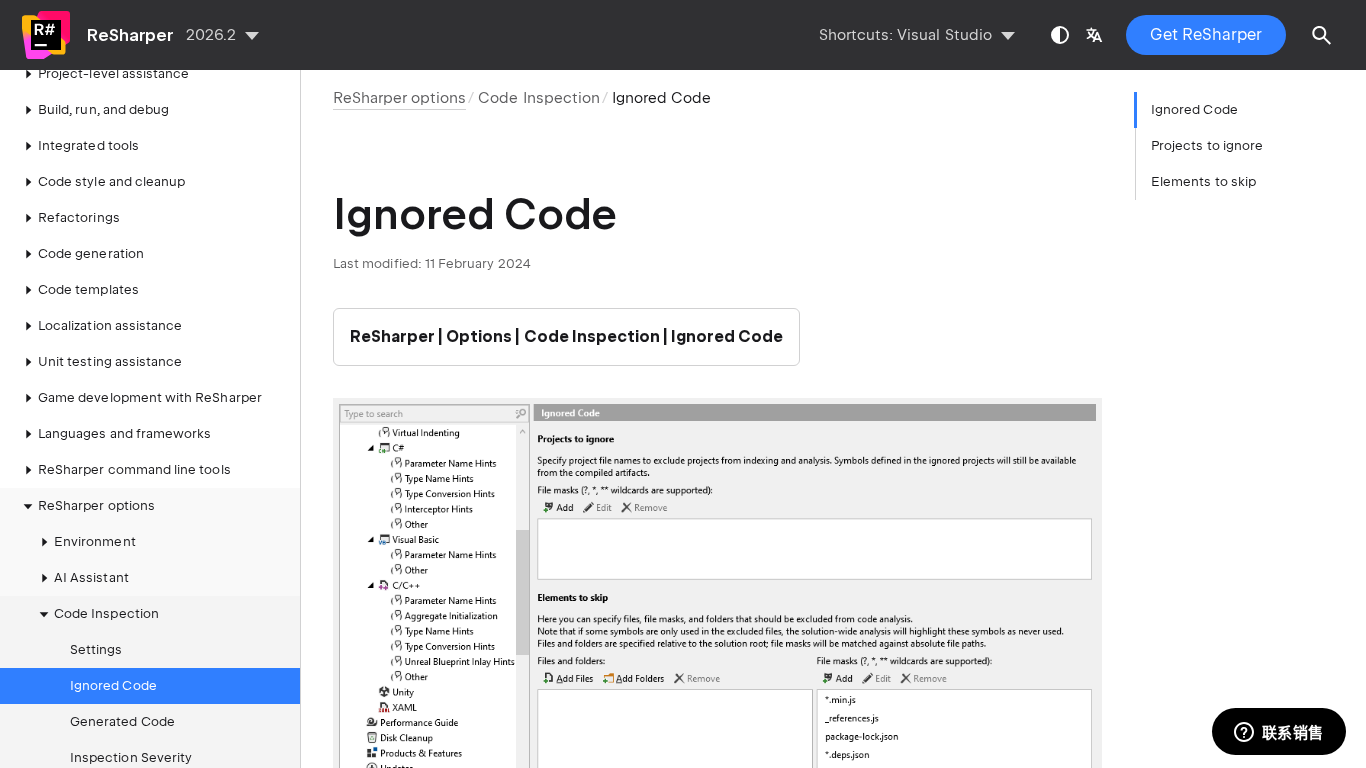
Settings (96, 649)
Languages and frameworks (124, 433)
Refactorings (79, 217)
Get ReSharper (1206, 34)
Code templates (88, 289)
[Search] (1322, 35)
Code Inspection (538, 98)
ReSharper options (96, 505)
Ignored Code (113, 685)
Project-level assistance (113, 73)
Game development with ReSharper (150, 397)
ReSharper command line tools (134, 469)
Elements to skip (1203, 181)
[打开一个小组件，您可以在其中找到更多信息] (1278, 733)
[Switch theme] (1060, 35)
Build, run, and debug (103, 109)
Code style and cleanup (111, 181)
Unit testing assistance (110, 361)
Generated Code (122, 721)
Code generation (91, 253)
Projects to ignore (1207, 145)
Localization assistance (110, 325)
